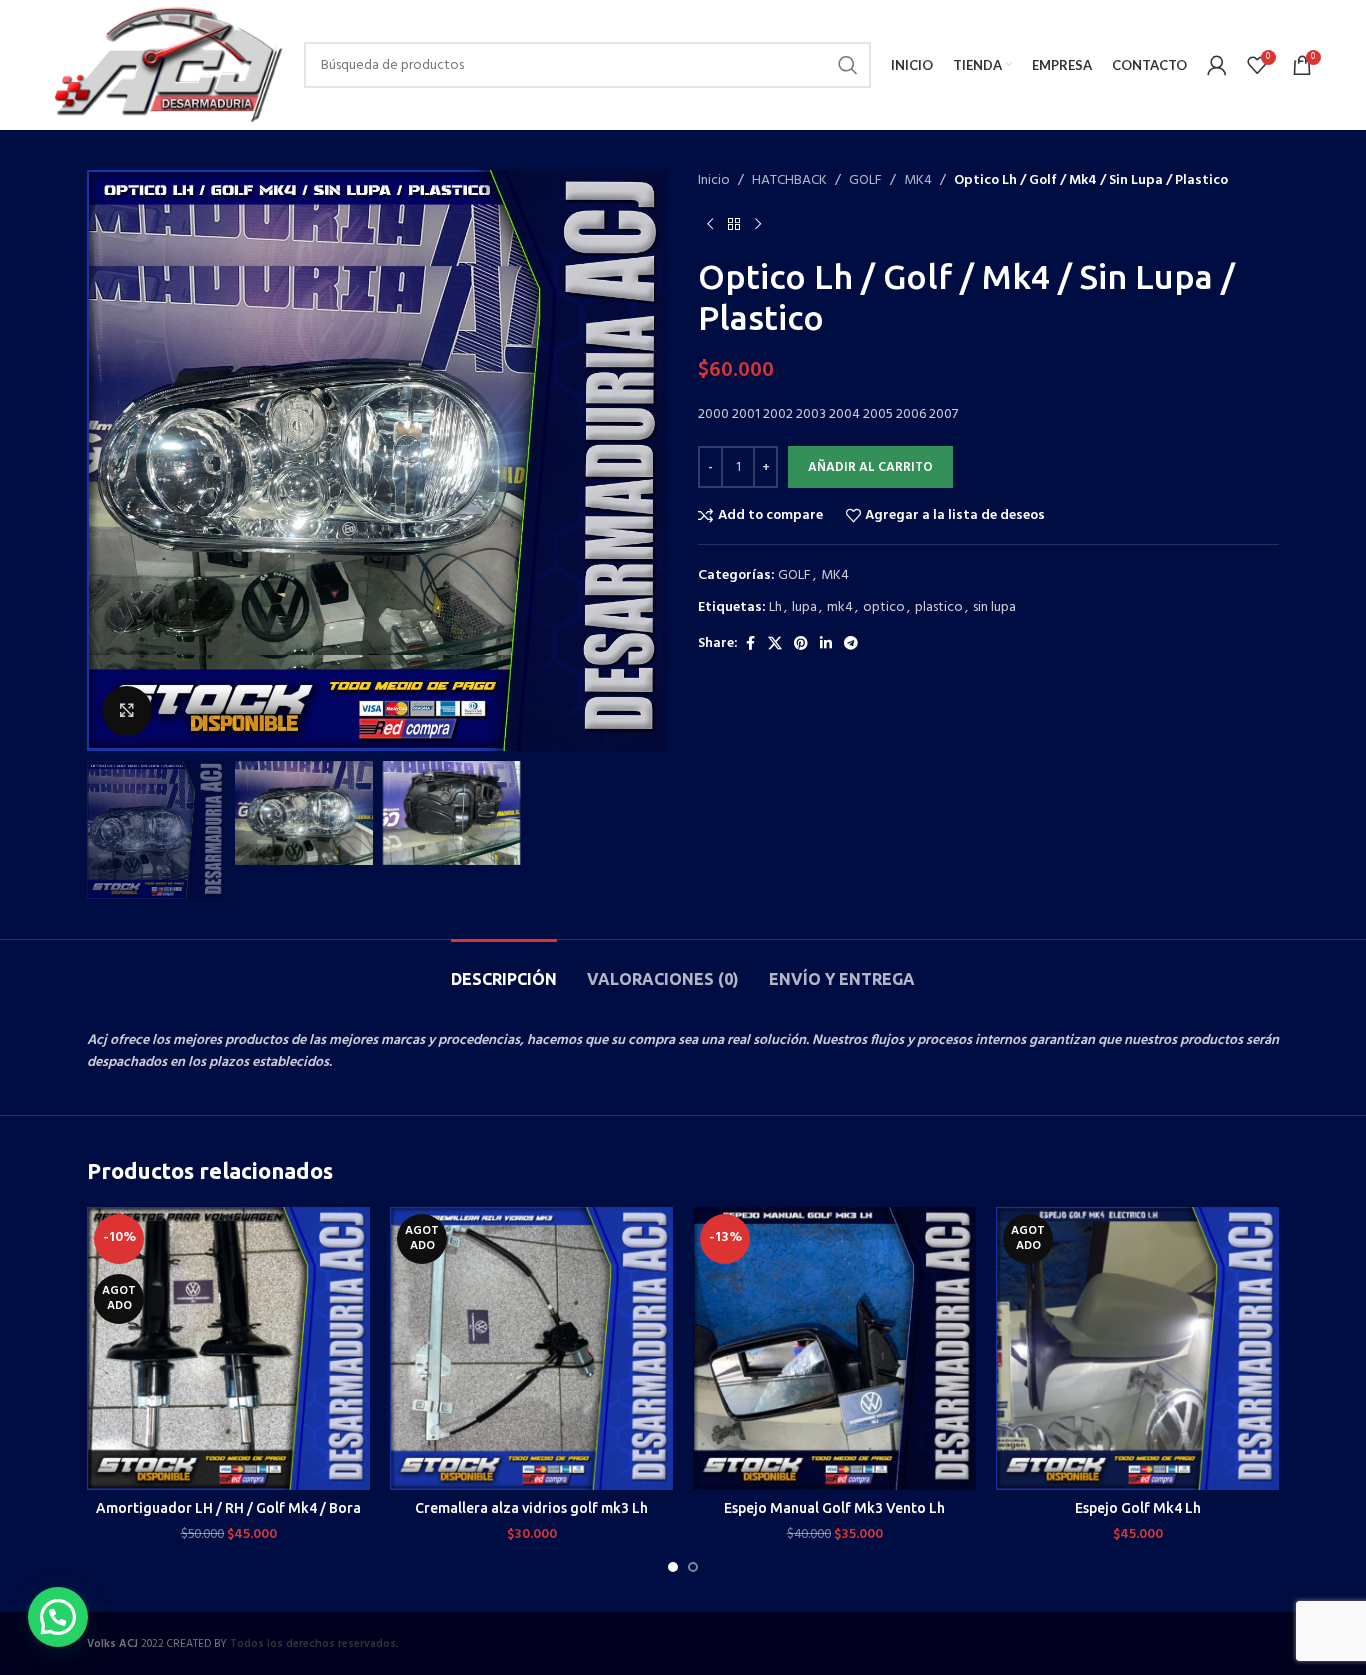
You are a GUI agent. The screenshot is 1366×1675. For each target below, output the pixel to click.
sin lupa (994, 607)
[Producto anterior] (710, 224)
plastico (939, 607)
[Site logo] (166, 65)
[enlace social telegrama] (851, 644)
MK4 (918, 181)
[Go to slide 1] (673, 1567)
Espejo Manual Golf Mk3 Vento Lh (834, 1508)
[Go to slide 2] (693, 1567)
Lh (775, 607)
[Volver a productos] (734, 224)
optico (884, 607)
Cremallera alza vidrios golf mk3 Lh (531, 1508)
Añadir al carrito (870, 467)
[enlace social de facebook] (750, 644)
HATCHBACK (789, 181)
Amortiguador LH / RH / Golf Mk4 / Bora (228, 1508)
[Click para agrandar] (127, 711)
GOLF (865, 181)
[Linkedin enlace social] (826, 644)
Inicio (714, 181)
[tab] (504, 969)
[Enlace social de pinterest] (801, 644)
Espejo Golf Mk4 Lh (1138, 1508)
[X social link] (775, 644)
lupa (804, 607)
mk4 (840, 607)
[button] (58, 1617)
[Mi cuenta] (1217, 65)
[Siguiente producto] (758, 224)
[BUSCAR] (848, 65)
